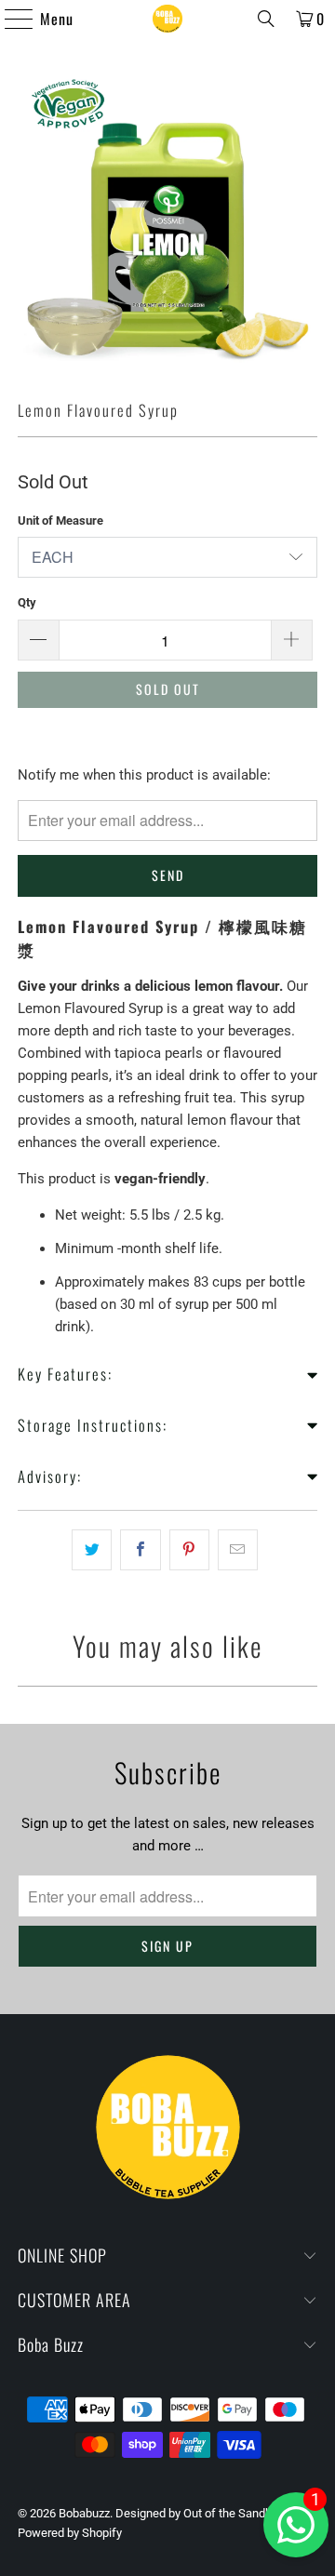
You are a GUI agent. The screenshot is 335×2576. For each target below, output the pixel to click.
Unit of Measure (60, 521)
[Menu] (9, 19)
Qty (27, 602)
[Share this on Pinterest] (189, 1550)
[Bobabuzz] (167, 19)
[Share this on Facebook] (140, 1550)
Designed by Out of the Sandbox (200, 2513)
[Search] (266, 19)
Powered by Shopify (70, 2533)
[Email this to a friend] (238, 1550)
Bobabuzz (84, 2513)
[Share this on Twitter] (92, 1550)
